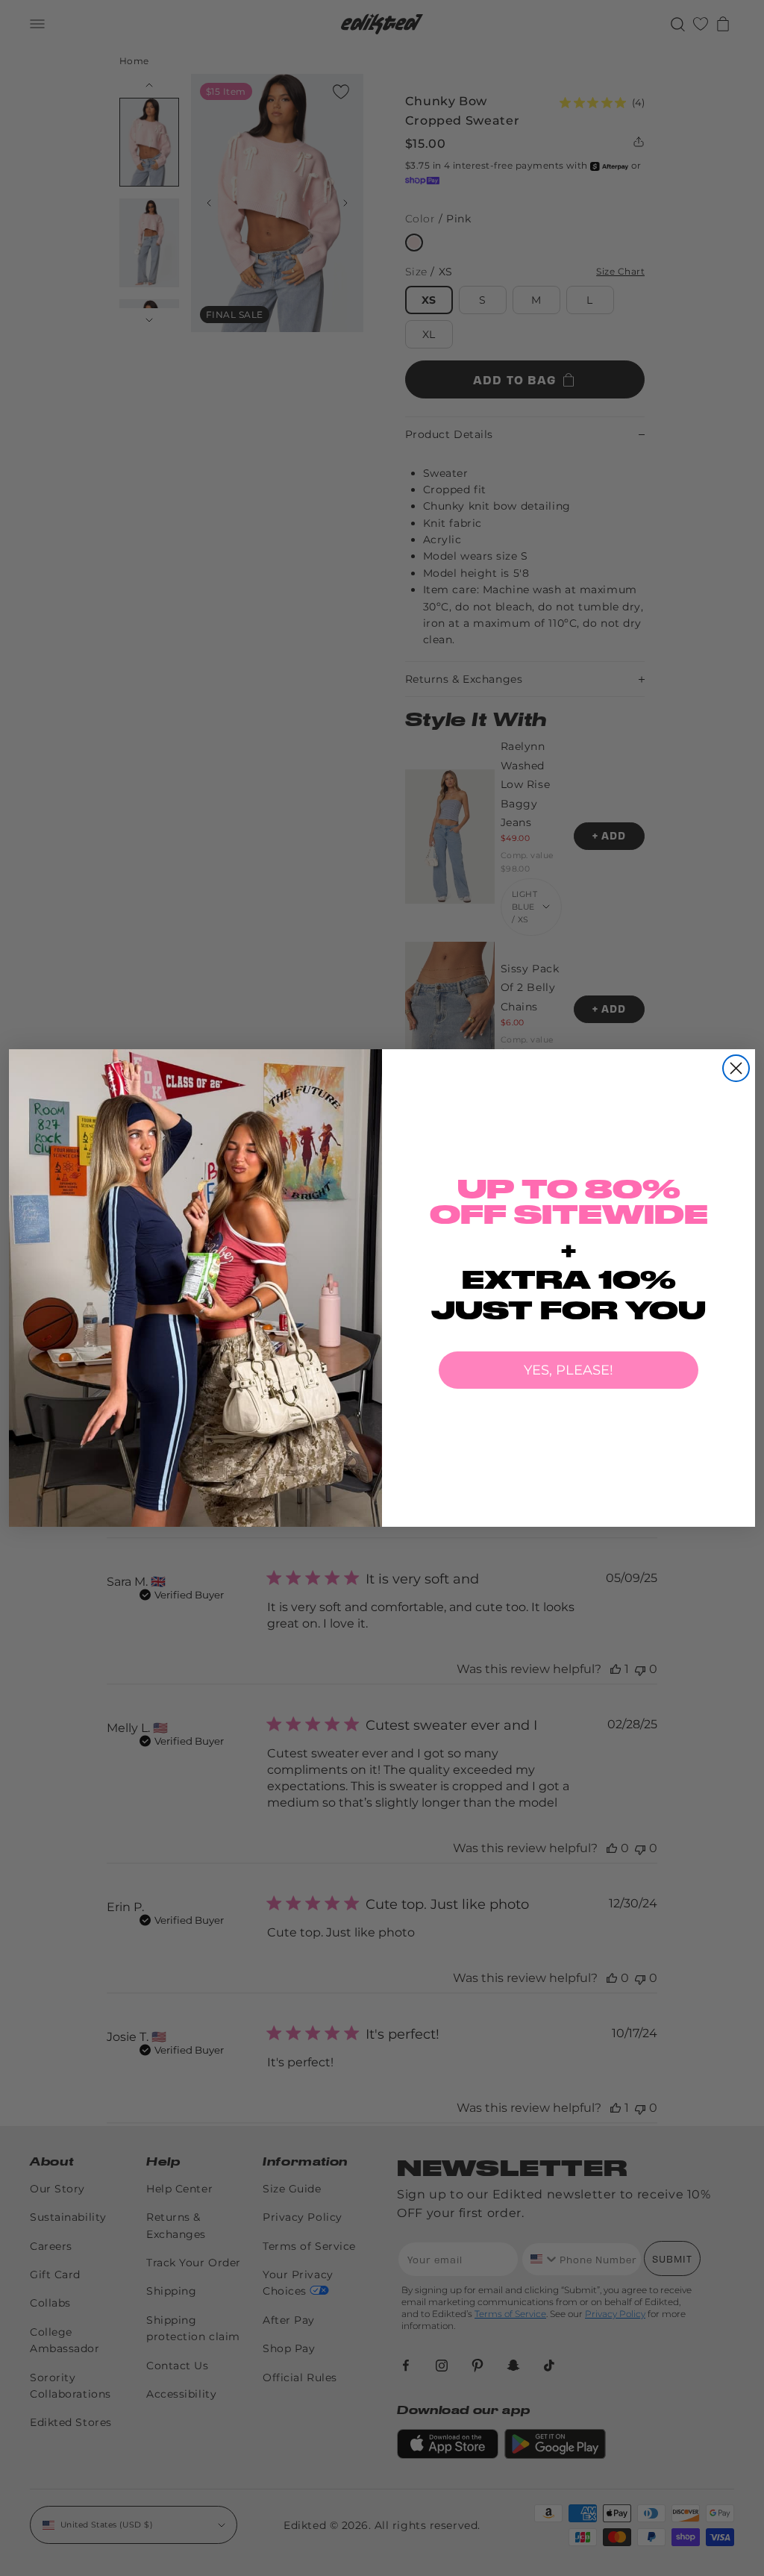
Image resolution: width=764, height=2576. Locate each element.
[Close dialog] (736, 1068)
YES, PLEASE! (569, 1370)
